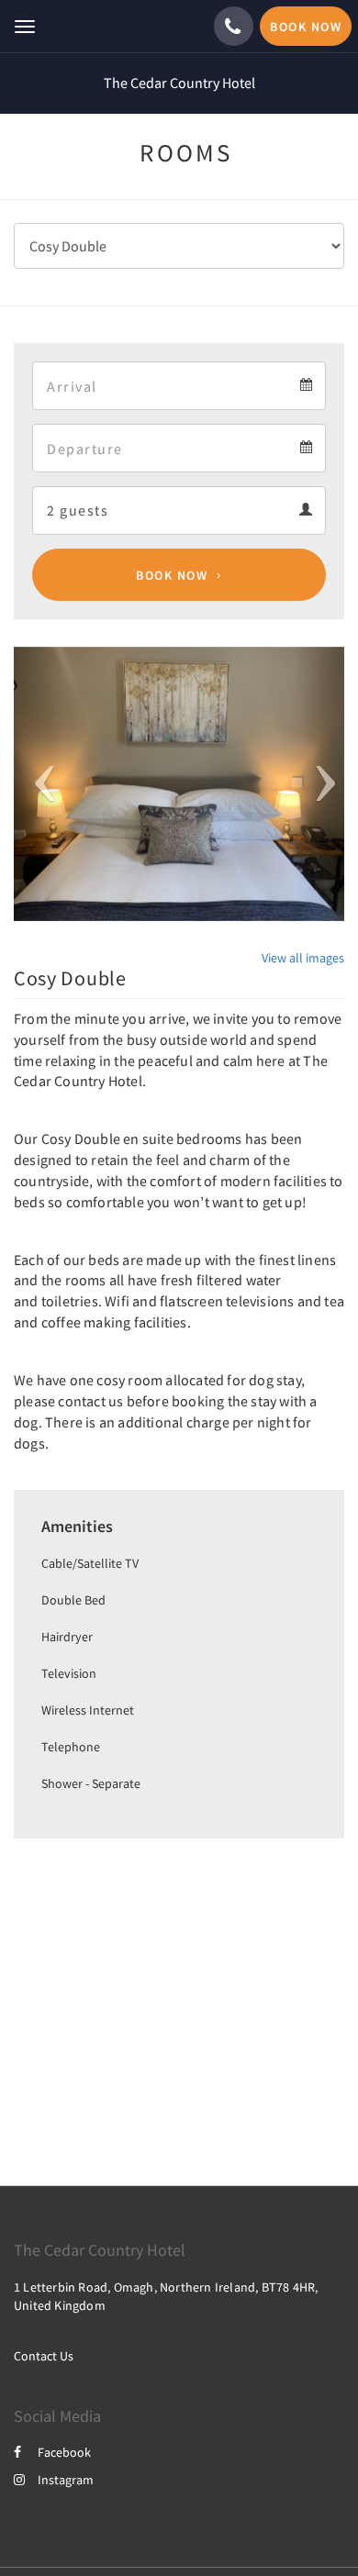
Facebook (64, 2452)
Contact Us (44, 2356)
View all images (303, 958)
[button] (39, 784)
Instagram (66, 2480)
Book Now (172, 575)
